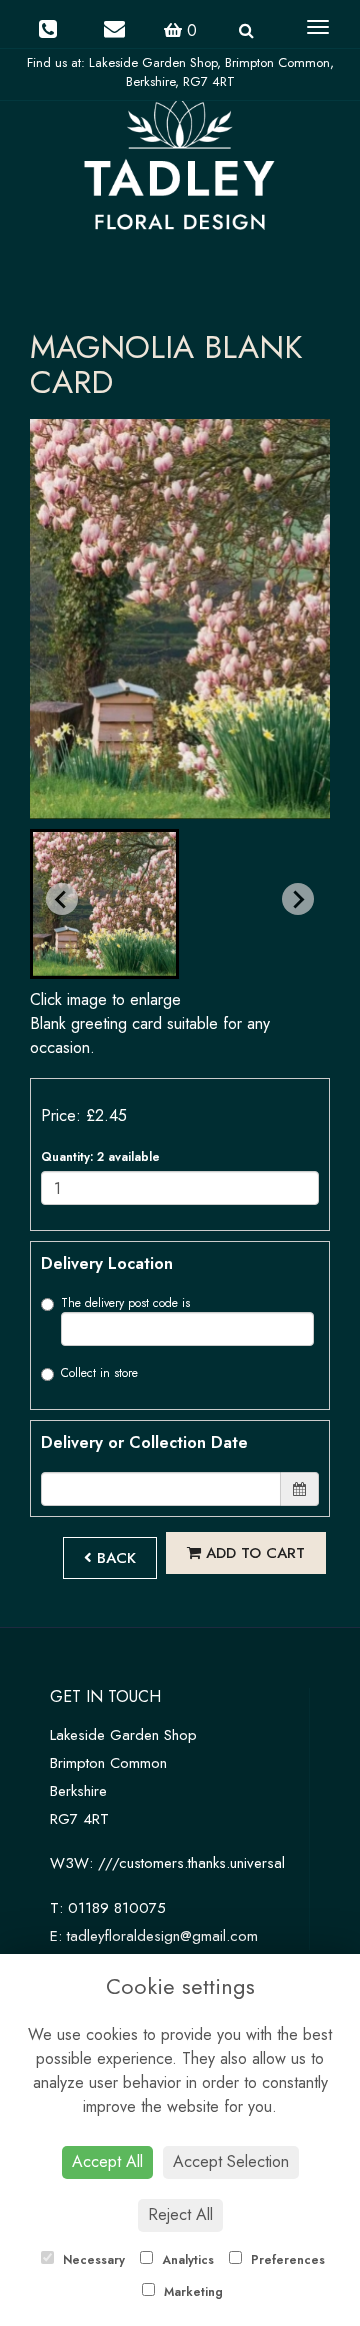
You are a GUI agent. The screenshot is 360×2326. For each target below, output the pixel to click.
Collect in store (99, 1373)
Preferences (286, 2260)
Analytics (186, 2260)
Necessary (92, 2260)
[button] (104, 904)
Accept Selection (231, 2161)
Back (114, 1558)
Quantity (100, 1157)
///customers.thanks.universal (191, 1863)
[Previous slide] (62, 899)
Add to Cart (253, 1553)
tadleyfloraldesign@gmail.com (162, 1936)
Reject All (180, 2214)
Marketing (191, 2292)
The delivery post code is (125, 1303)
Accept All (107, 2161)
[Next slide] (298, 899)
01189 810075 (117, 1908)
